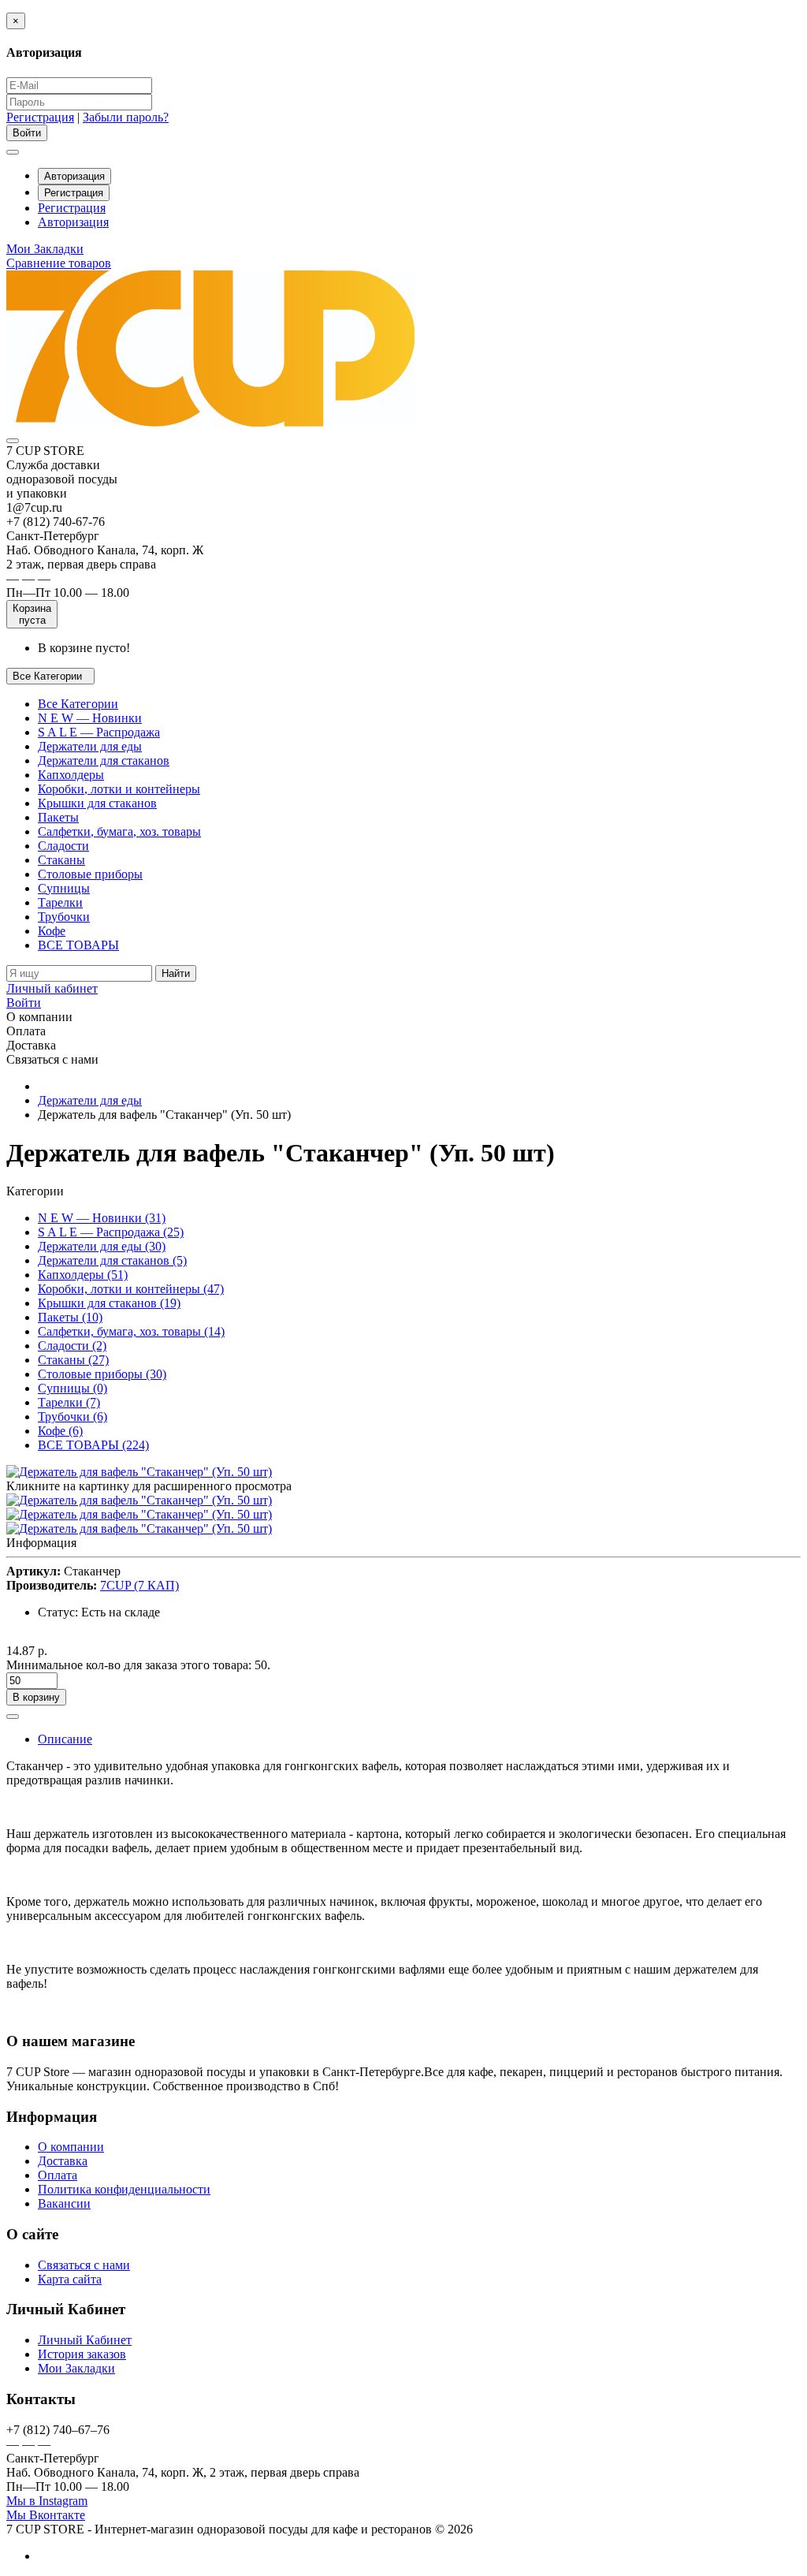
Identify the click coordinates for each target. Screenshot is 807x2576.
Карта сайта (70, 2279)
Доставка (63, 2161)
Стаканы (61, 860)
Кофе (52, 931)
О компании (71, 2147)
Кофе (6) (60, 1431)
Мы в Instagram (47, 2501)
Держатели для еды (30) (102, 1246)
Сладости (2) (72, 1346)
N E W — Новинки (90, 718)
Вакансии (64, 2203)
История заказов (82, 2354)
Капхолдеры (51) (83, 1275)
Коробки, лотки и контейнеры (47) (131, 1289)
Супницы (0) (73, 1388)
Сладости (63, 846)
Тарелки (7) (69, 1402)
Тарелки (60, 902)
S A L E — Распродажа (99, 732)
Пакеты (58, 817)
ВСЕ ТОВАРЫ (78, 945)
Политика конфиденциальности (124, 2189)
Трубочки (64, 917)
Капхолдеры (71, 775)
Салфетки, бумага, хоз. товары (119, 831)
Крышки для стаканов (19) (109, 1303)
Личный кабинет (52, 988)
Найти (176, 973)
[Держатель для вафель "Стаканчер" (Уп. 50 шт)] (139, 1472)
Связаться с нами (84, 2265)
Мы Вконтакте (46, 2515)
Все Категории (78, 704)
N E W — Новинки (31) (102, 1218)
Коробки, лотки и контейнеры (119, 789)
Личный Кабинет (85, 2340)
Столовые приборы (90, 874)
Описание (65, 1739)
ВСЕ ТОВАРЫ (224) (93, 1445)
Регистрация (40, 117)
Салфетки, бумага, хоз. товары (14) (131, 1331)
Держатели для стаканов (104, 760)
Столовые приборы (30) (102, 1374)
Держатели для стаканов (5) (112, 1260)
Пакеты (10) (70, 1317)
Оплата (58, 2175)
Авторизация (74, 176)
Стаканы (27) (73, 1360)
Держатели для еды (90, 746)
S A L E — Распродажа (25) (111, 1232)
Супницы (64, 888)
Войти (24, 1003)
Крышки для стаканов (97, 803)
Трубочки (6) (73, 1417)
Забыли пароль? (126, 117)
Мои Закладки (76, 2368)
